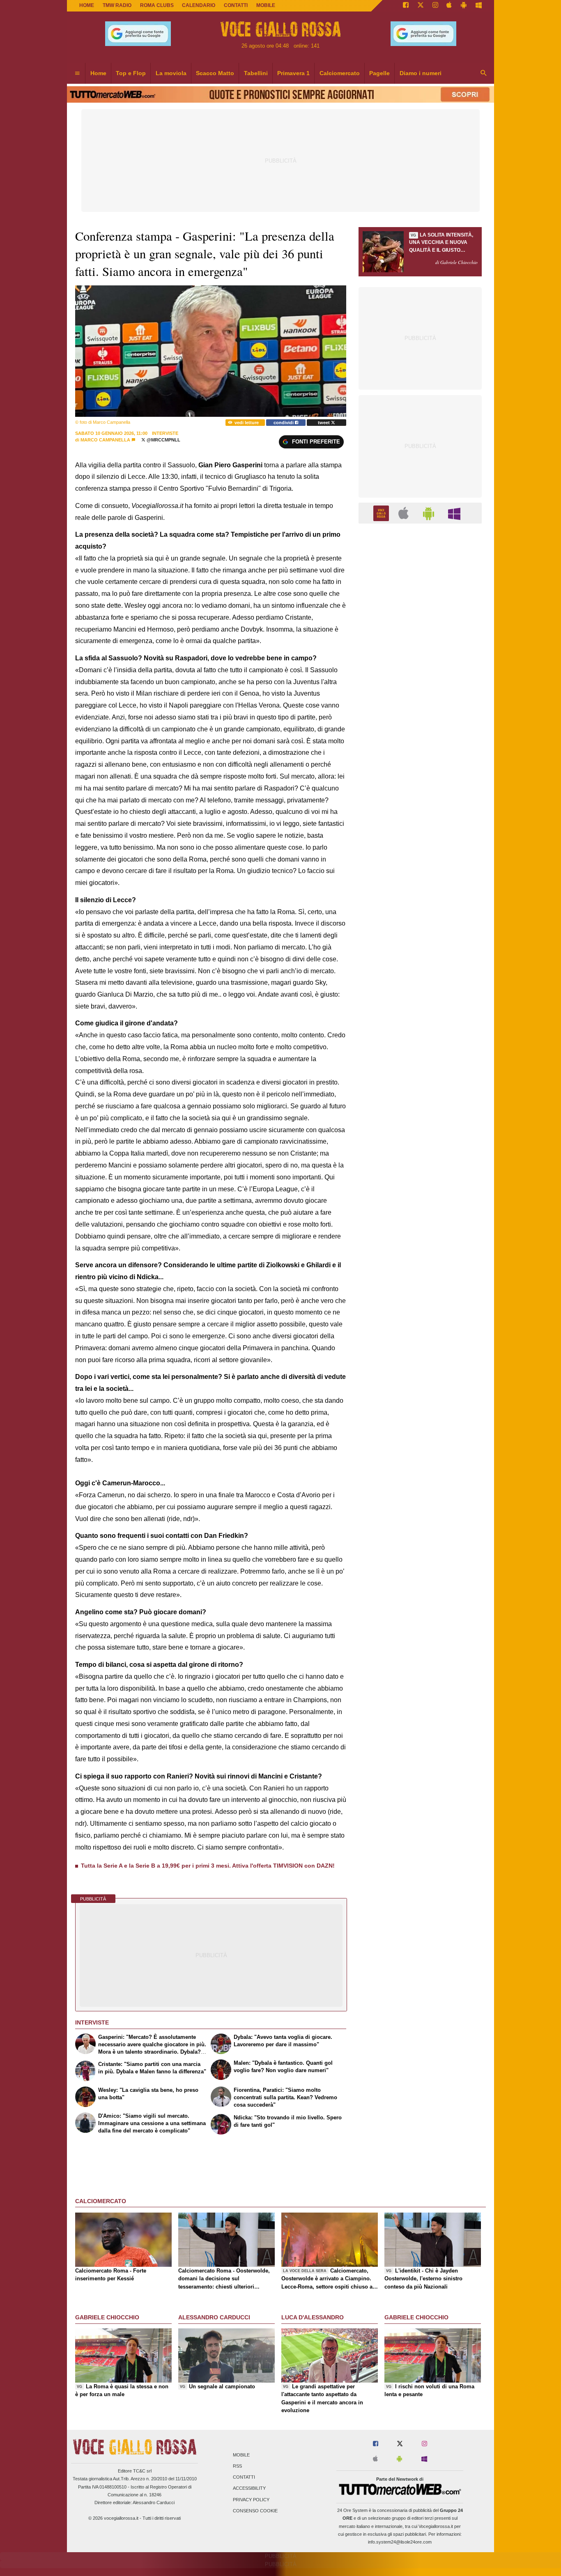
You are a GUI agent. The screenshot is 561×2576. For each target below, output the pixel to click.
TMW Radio (117, 5)
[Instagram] (435, 6)
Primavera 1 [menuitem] (293, 73)
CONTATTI (236, 5)
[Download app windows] (479, 6)
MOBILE (266, 5)
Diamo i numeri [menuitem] (421, 73)
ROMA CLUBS (157, 5)
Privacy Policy (251, 2500)
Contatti (244, 2477)
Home (87, 5)
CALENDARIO (199, 5)
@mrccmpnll (163, 440)
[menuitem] (77, 74)
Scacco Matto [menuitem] (215, 73)
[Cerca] (484, 74)
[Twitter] (421, 6)
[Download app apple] (449, 6)
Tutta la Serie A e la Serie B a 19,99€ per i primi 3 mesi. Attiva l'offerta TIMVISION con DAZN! (208, 1866)
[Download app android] (464, 6)
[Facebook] (406, 6)
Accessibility (249, 2489)
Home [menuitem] (98, 73)
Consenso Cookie (255, 2511)
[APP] (382, 513)
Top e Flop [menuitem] (131, 73)
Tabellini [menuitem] (256, 73)
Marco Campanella (105, 440)
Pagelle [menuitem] (379, 73)
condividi (284, 423)
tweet (324, 423)
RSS (237, 2466)
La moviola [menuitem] (171, 73)
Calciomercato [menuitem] (340, 73)
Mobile (241, 2455)
